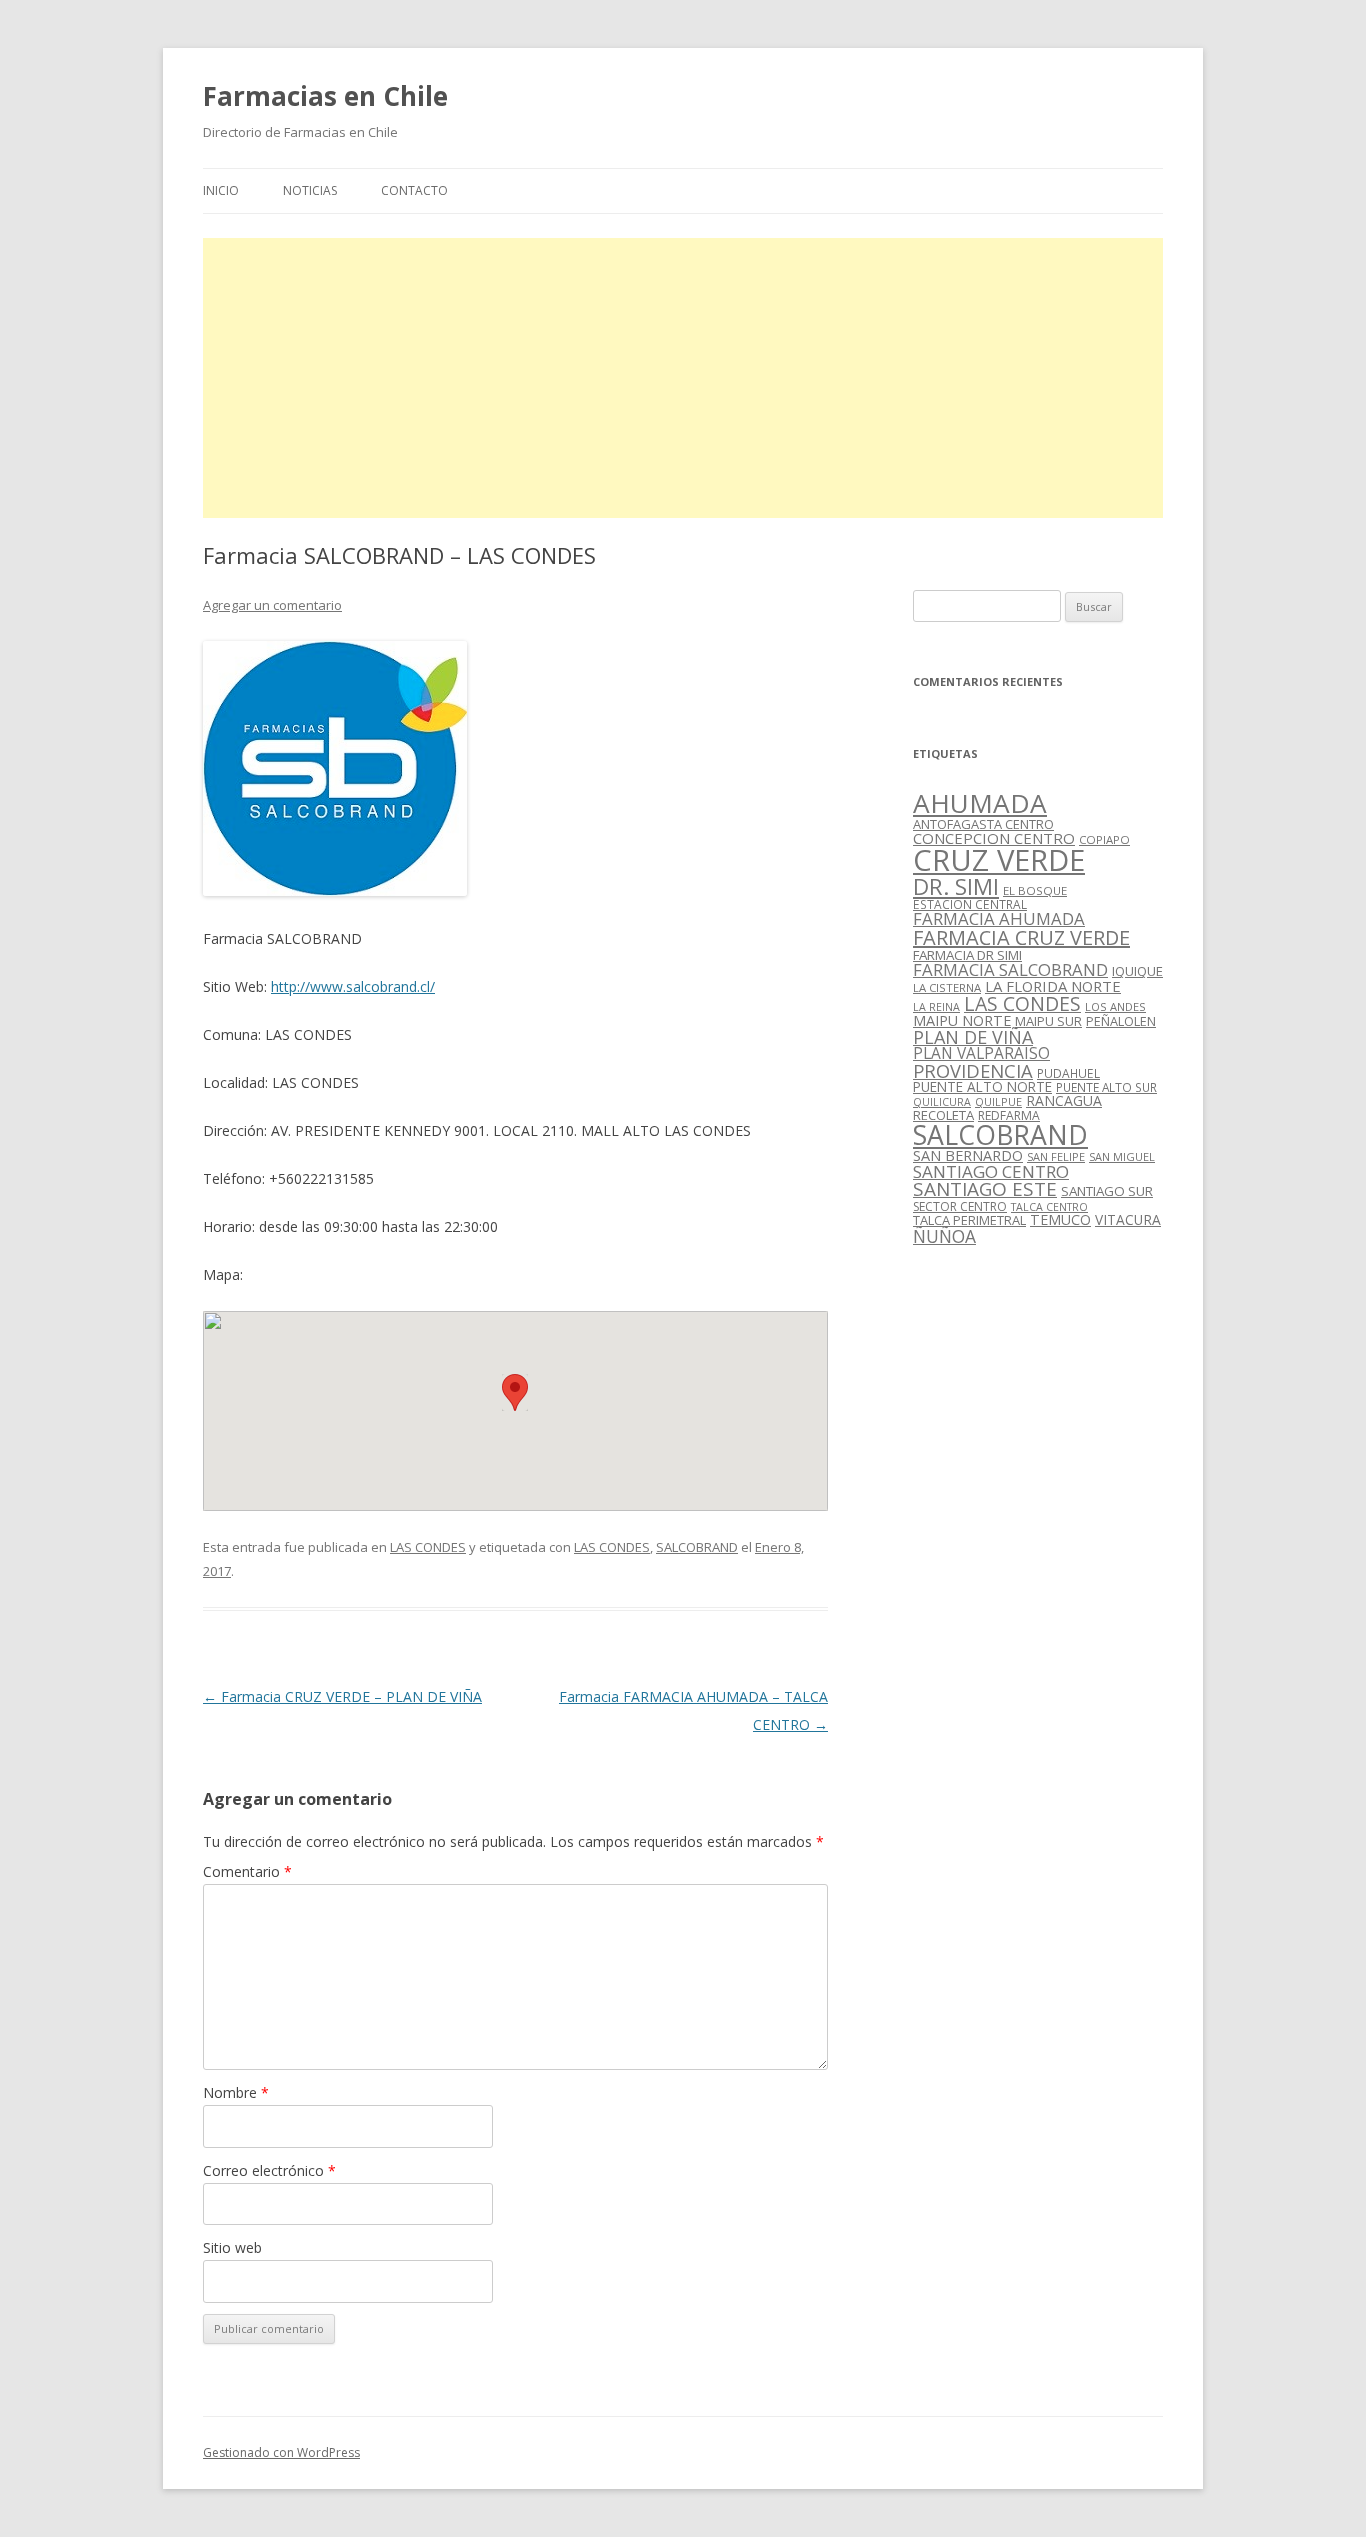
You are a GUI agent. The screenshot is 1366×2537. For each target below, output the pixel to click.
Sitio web (232, 2247)
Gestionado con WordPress (281, 2452)
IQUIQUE (1137, 971)
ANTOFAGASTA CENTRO (983, 824)
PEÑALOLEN (1121, 1021)
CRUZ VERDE (999, 860)
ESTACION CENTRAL (970, 904)
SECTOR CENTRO (960, 1206)
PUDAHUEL (1068, 1073)
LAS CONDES (428, 1547)
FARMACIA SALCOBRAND (1010, 969)
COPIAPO (1104, 839)
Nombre (236, 2092)
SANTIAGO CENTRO (991, 1171)
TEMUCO (1060, 1219)
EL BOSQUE (1035, 890)
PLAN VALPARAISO (981, 1053)
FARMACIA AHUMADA (999, 918)
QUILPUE (998, 1101)
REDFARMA (1009, 1115)
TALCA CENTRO (1049, 1207)
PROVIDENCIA (973, 1070)
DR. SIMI (956, 886)
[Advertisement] (683, 378)
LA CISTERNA (947, 987)
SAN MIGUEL (1122, 1156)
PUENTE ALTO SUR (1106, 1087)
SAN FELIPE (1056, 1156)
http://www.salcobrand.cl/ (353, 986)
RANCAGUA (1064, 1100)
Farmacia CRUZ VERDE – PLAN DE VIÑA (342, 1696)
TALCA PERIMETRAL (969, 1220)
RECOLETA (943, 1115)
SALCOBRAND (697, 1547)
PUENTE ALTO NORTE (982, 1086)
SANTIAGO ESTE (985, 1189)
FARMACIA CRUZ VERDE (1021, 937)
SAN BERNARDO (968, 1155)
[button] (515, 1392)
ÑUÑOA (944, 1236)
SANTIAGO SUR (1107, 1191)
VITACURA (1128, 1219)
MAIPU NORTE (962, 1020)
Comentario (247, 1871)
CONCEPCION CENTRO (994, 838)
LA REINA (936, 1007)
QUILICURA (942, 1102)
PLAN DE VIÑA (973, 1037)
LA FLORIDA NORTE (1053, 986)
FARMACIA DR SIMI (967, 955)
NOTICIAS (310, 190)
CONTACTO (414, 190)
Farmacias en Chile (325, 96)
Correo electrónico (269, 2170)
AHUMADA (980, 803)
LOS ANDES (1115, 1006)
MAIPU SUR (1048, 1021)
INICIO (221, 190)
